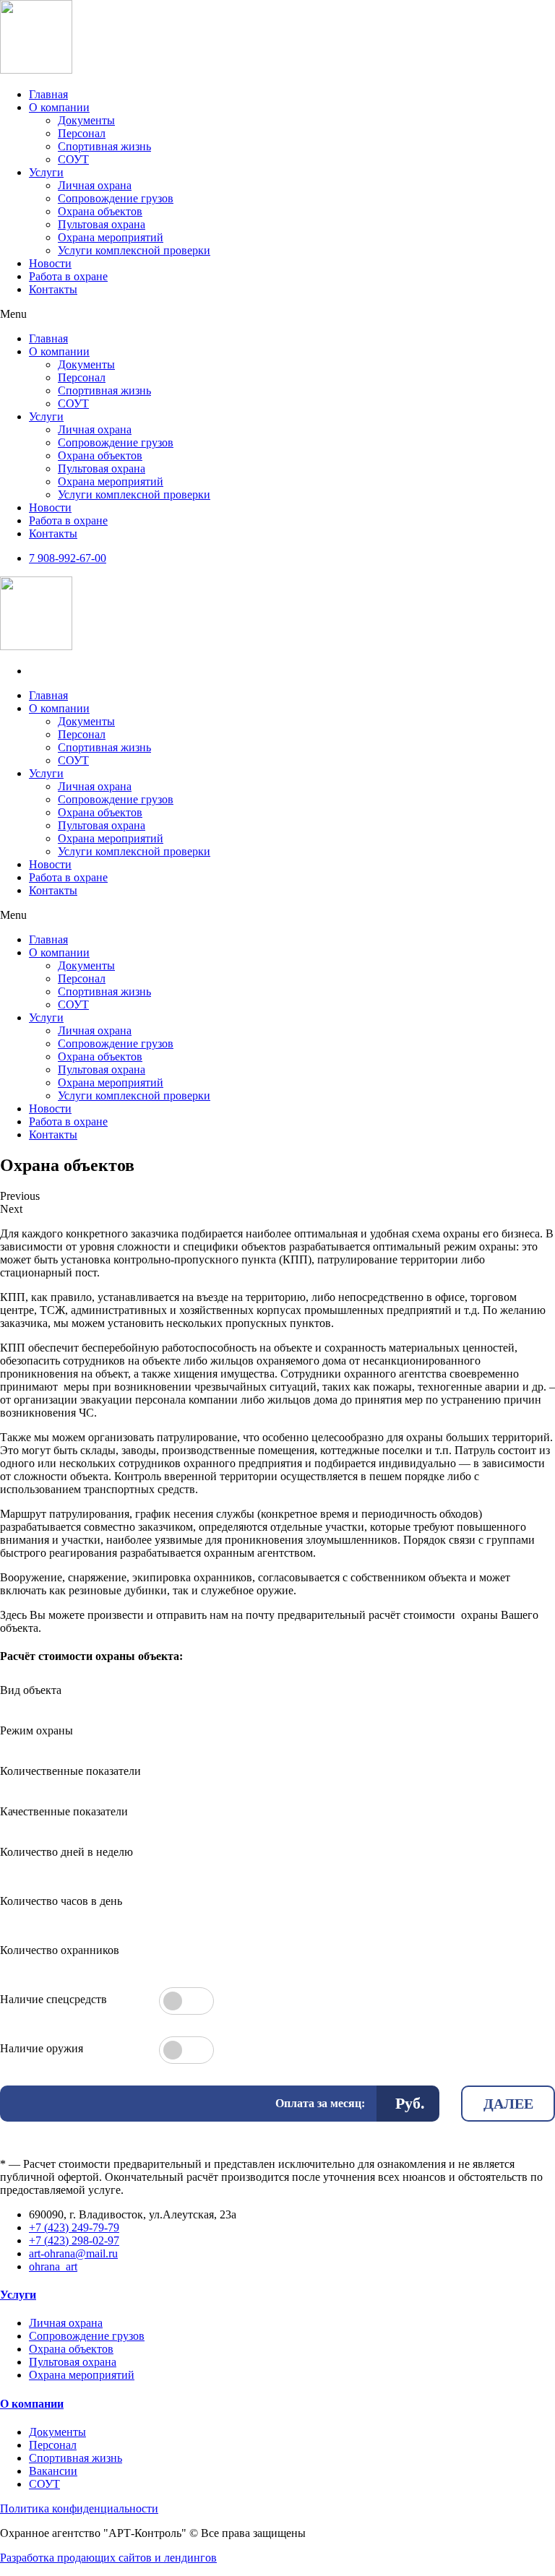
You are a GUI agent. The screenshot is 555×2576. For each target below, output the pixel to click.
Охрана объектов (100, 211)
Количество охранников (60, 1950)
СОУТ (73, 159)
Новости (50, 263)
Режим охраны (36, 1730)
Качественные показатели (64, 1811)
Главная (48, 94)
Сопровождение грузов (116, 198)
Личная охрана (95, 185)
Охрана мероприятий (111, 237)
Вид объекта (31, 1690)
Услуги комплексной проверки (134, 250)
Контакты (53, 289)
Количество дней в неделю (66, 1852)
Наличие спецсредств (53, 1999)
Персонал (82, 133)
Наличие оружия (42, 2048)
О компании (59, 107)
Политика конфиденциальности (79, 2508)
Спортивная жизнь (104, 146)
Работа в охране (68, 276)
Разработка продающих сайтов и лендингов (108, 2558)
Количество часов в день (61, 1901)
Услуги (46, 172)
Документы (86, 120)
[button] (277, 314)
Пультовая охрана (102, 224)
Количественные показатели (70, 1771)
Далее (508, 2104)
